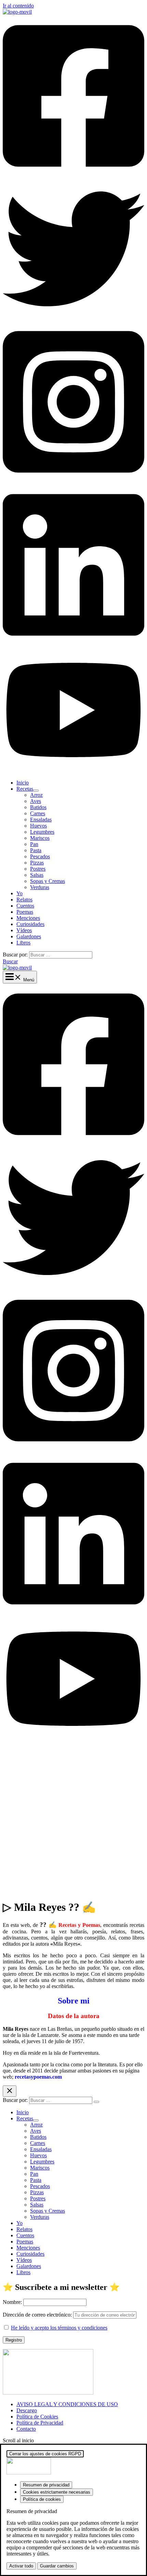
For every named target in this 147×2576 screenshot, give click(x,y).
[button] (10, 961)
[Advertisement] (73, 1820)
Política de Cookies (37, 2417)
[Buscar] (96, 2102)
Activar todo (21, 2566)
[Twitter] (73, 318)
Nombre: (12, 2302)
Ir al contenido (18, 6)
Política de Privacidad (40, 2423)
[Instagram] (73, 481)
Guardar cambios (57, 2566)
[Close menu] (10, 2091)
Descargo (27, 2410)
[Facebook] (73, 175)
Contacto (26, 2429)
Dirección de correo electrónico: (38, 2315)
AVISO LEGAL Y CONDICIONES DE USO (67, 2404)
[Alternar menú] (36, 791)
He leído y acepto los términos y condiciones (59, 2328)
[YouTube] (73, 771)
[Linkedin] (73, 644)
